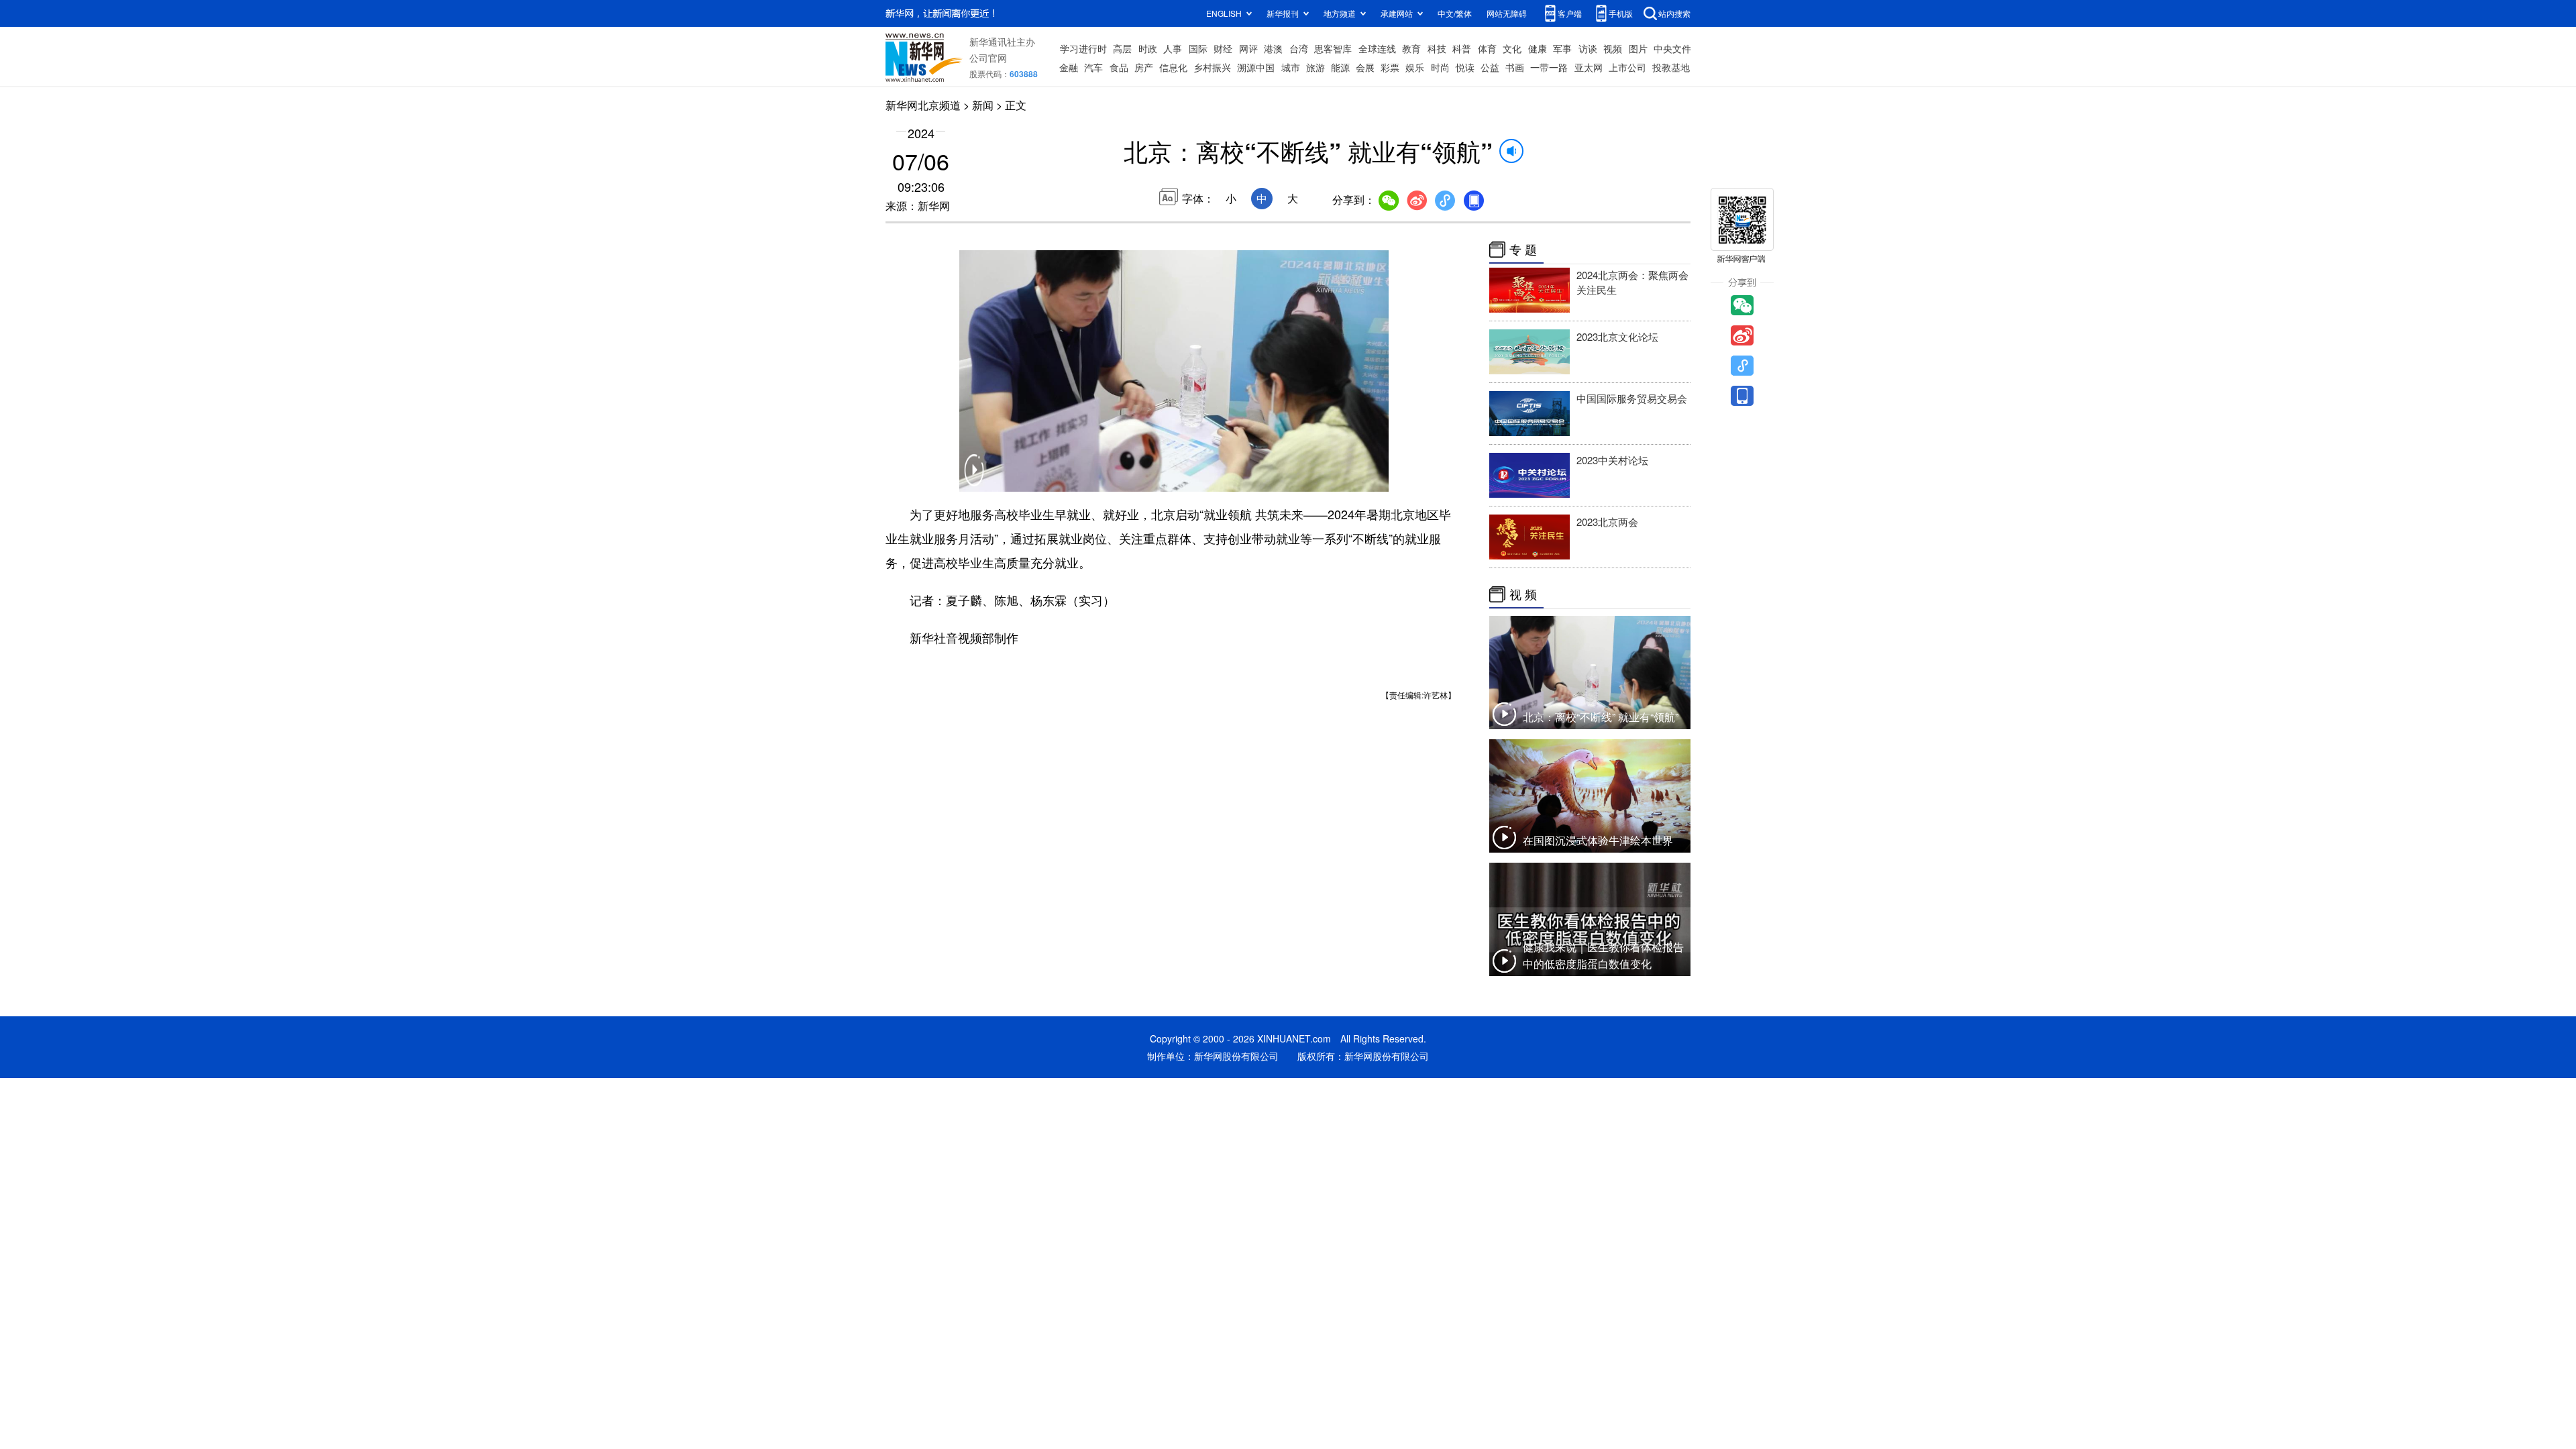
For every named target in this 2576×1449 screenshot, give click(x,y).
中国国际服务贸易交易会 (1632, 398)
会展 (1365, 67)
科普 (1462, 48)
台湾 (1299, 48)
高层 (1122, 48)
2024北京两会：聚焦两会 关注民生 (1632, 282)
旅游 (1316, 67)
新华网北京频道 (923, 105)
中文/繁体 (1455, 13)
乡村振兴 (1212, 67)
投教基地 (1671, 67)
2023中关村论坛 (1612, 460)
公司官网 (988, 58)
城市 (1291, 67)
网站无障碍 (1507, 13)
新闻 (983, 105)
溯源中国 (1256, 67)
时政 (1148, 48)
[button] (974, 479)
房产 (1144, 67)
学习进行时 (1083, 48)
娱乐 (1415, 67)
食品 (1119, 67)
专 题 (1523, 250)
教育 (1411, 48)
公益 (1490, 67)
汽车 (1093, 67)
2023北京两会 (1607, 522)
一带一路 (1549, 67)
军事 (1562, 48)
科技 (1437, 48)
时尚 (1440, 67)
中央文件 (1672, 48)
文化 (1512, 48)
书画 (1515, 67)
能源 (1340, 67)
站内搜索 (1674, 13)
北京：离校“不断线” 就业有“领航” (1601, 717)
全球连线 (1377, 48)
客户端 (1570, 13)
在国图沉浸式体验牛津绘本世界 (1598, 840)
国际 (1198, 48)
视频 (1613, 48)
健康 (1538, 48)
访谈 (1588, 48)
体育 (1487, 48)
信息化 (1173, 67)
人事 (1173, 48)
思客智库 (1333, 48)
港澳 (1273, 48)
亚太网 (1589, 67)
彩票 (1390, 67)
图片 (1638, 48)
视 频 (1523, 594)
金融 (1069, 67)
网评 (1248, 48)
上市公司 (1627, 67)
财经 (1223, 48)
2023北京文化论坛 (1617, 336)
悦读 (1465, 67)
